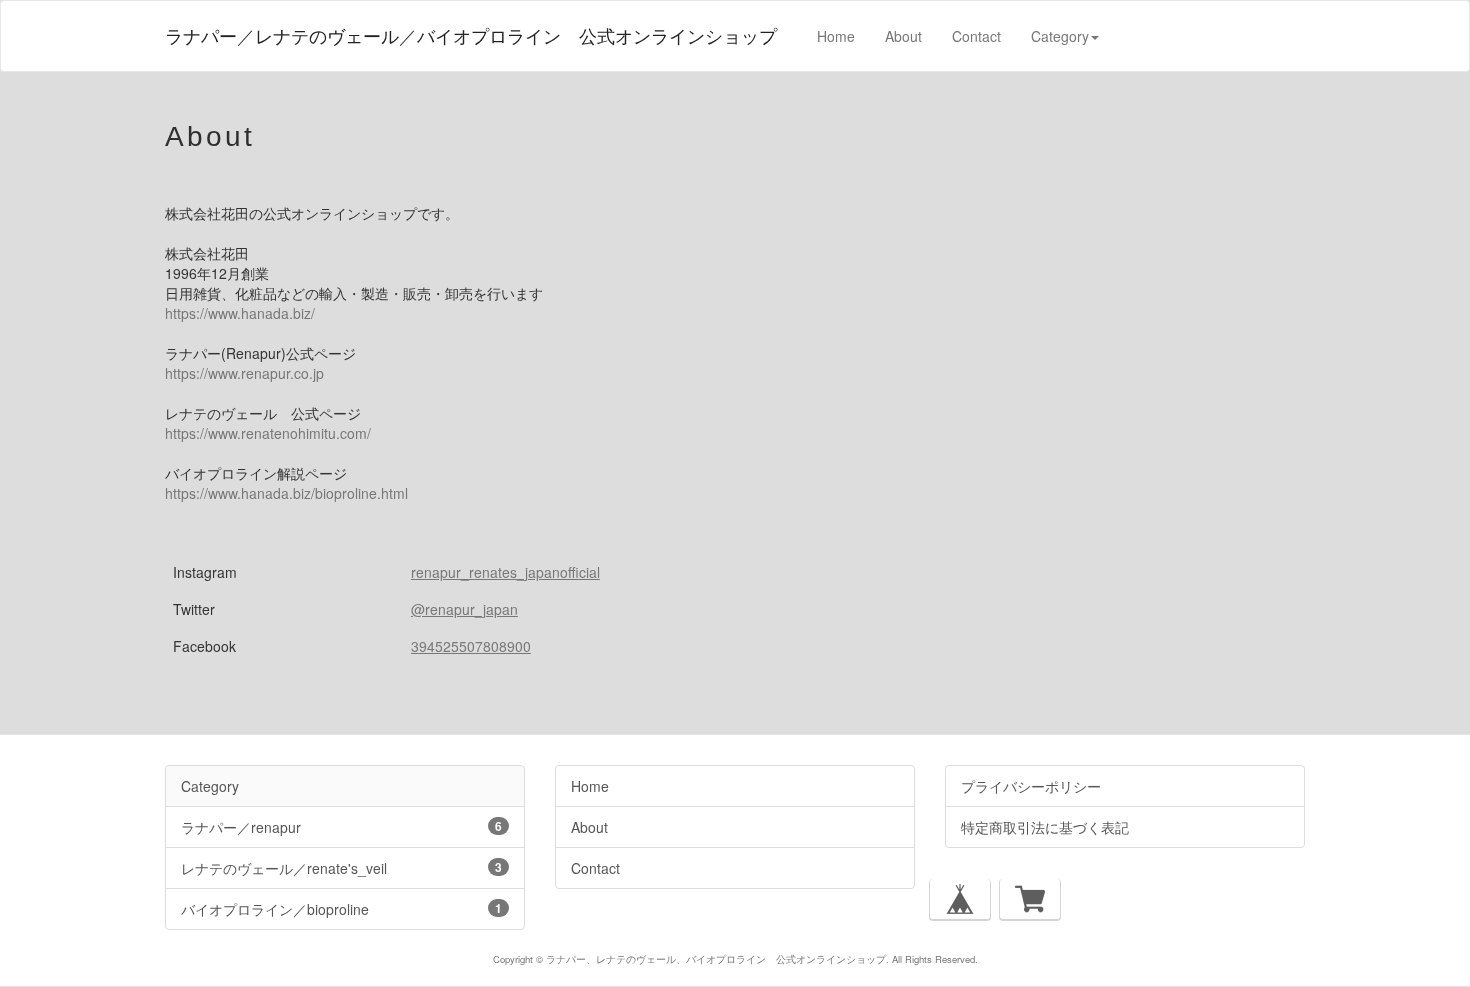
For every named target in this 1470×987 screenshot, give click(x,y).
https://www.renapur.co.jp (244, 373)
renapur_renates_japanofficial (505, 572)
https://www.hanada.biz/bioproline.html (286, 493)
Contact (976, 36)
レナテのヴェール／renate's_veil (341, 868)
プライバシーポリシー (1031, 786)
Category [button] (1060, 36)
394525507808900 (471, 646)
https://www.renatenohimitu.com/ (268, 433)
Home (836, 36)
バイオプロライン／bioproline (341, 909)
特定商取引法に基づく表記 (1045, 827)
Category (210, 786)
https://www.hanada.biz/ (240, 313)
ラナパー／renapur (341, 827)
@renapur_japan (464, 609)
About (903, 36)
